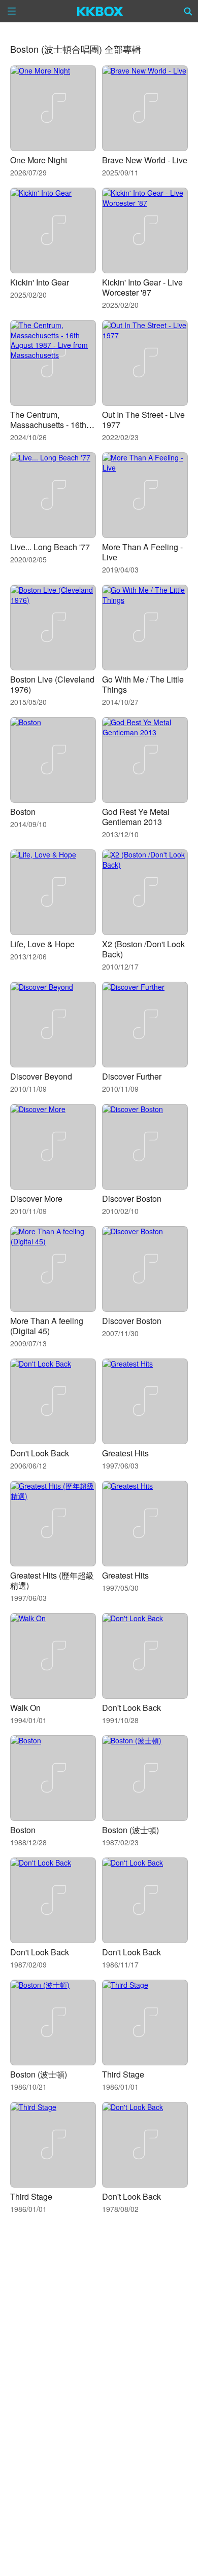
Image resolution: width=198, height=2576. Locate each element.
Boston (23, 812)
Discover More (36, 1198)
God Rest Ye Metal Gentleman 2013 (136, 817)
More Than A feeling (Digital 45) (47, 1326)
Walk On (25, 1708)
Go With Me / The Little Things (143, 684)
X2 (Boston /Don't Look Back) (143, 949)
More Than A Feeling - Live (142, 552)
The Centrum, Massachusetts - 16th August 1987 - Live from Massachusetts (53, 430)
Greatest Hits (125, 1453)
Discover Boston (132, 1198)
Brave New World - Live (145, 160)
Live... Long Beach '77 (50, 547)
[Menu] (12, 11)
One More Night (39, 160)
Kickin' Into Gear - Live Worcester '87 (142, 287)
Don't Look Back (40, 1453)
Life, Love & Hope (42, 944)
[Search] (188, 11)
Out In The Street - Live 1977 (143, 420)
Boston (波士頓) (130, 1830)
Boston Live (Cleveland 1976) (52, 684)
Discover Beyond (41, 1076)
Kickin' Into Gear (40, 282)
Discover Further (132, 1076)
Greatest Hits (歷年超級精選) (52, 1580)
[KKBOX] (100, 11)
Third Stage (123, 2074)
